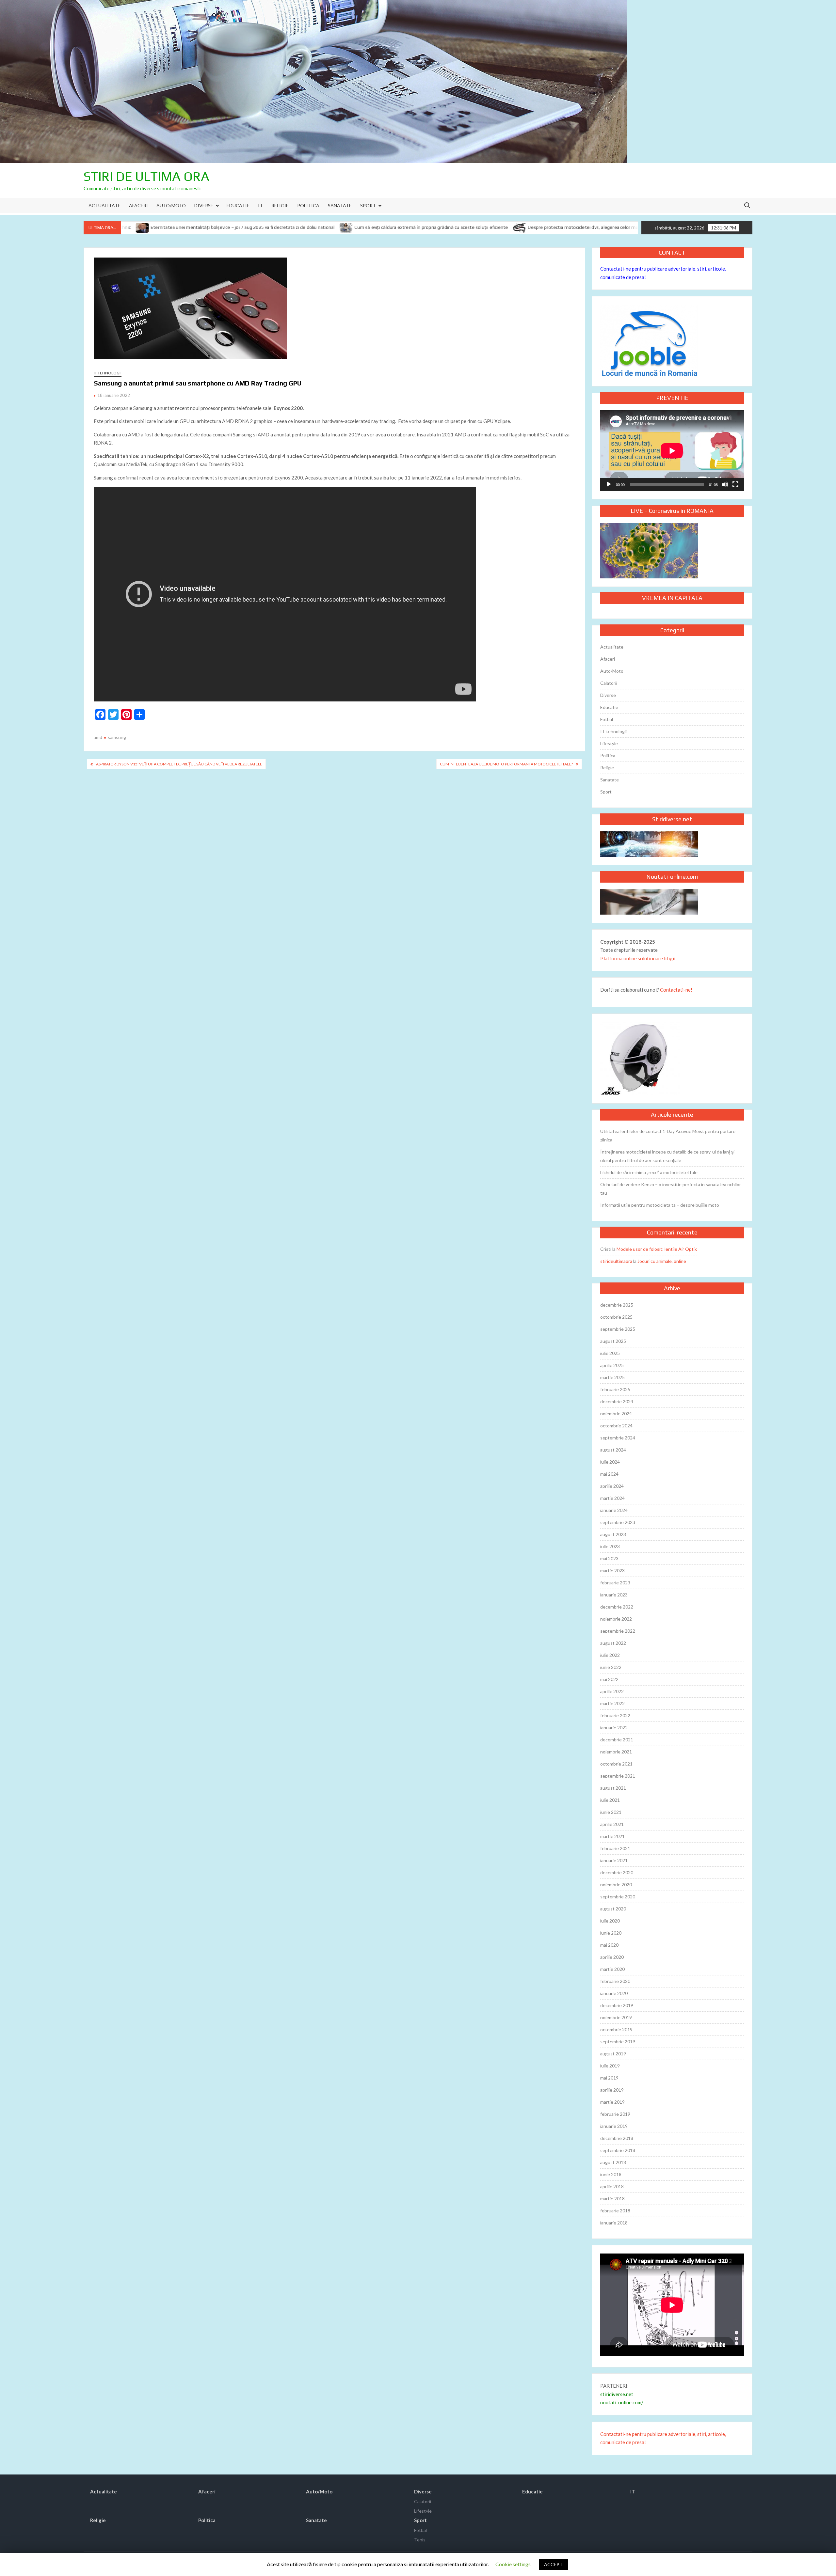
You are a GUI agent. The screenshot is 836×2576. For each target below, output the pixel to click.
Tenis (420, 2540)
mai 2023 (609, 1558)
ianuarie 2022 (614, 1728)
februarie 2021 (615, 1848)
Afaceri (138, 205)
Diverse (204, 205)
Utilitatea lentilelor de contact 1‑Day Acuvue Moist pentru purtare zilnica (668, 1135)
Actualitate (104, 205)
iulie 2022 (610, 1655)
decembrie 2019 (617, 2005)
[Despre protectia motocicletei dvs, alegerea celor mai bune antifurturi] (389, 227)
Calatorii (609, 683)
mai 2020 (609, 1945)
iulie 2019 (610, 2066)
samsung (117, 737)
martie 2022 (612, 1703)
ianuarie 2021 (614, 1860)
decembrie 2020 (617, 1872)
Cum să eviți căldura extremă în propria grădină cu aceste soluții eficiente (300, 227)
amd (98, 737)
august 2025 (613, 1341)
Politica (308, 205)
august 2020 (613, 1909)
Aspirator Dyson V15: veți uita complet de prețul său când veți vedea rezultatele (179, 764)
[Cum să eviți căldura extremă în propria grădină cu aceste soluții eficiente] (215, 227)
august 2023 (613, 1534)
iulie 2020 (610, 1921)
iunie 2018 (611, 2174)
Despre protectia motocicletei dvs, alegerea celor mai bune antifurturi (470, 227)
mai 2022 (609, 1679)
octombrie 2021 (616, 1764)
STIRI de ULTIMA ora (146, 176)
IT (260, 205)
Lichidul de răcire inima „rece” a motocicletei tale (649, 1172)
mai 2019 (609, 2078)
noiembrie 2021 (616, 1752)
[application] (672, 451)
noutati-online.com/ (622, 2402)
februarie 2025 (615, 1389)
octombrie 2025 (616, 1317)
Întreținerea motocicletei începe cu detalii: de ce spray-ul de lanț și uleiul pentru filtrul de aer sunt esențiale (667, 1156)
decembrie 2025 (617, 1305)
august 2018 (613, 2162)
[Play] (609, 484)
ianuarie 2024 (614, 1510)
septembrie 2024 (618, 1438)
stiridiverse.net (617, 2394)
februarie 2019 (615, 2114)
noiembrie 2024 (616, 1414)
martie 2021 (612, 1836)
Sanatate (340, 205)
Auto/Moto (171, 205)
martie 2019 (612, 2102)
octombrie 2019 (616, 2029)
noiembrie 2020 (616, 1885)
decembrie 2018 (617, 2138)
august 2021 (613, 1788)
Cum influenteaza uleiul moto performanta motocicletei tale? (506, 764)
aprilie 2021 (612, 1824)
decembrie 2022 (617, 1607)
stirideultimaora (616, 1261)
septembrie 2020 (618, 1897)
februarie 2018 (615, 2211)
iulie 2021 (610, 1800)
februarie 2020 (615, 1981)
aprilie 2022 (612, 1691)
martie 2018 (612, 2199)
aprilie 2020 (612, 1957)
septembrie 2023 (618, 1522)
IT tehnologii (108, 373)
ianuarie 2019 (614, 2126)
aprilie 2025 (612, 1365)
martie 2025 (612, 1377)
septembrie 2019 (618, 2042)
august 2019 (613, 2054)
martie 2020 (612, 1969)
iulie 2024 (610, 1462)
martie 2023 (612, 1571)
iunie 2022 (611, 1667)
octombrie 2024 (616, 1426)
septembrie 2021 (618, 1776)
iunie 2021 (611, 1812)
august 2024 (613, 1450)
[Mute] (725, 484)
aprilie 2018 (612, 2186)
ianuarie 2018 (614, 2223)
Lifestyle (609, 743)
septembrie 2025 (618, 1329)
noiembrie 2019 (616, 2017)
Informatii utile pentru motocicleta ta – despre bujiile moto (660, 1205)
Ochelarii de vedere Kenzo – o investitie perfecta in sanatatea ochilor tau (671, 1189)
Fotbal (607, 719)
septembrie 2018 (618, 2150)
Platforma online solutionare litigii (638, 958)
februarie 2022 (615, 1715)
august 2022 (613, 1643)
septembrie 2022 (618, 1631)
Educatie (238, 205)
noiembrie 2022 (616, 1619)
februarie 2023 (615, 1583)
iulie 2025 (610, 1353)
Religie (280, 205)
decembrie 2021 (617, 1740)
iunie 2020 (611, 1933)
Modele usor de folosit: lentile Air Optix (657, 1249)
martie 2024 (612, 1498)
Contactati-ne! (676, 990)
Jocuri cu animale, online (662, 1261)
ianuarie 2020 (614, 1993)
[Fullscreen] (735, 484)
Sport (368, 205)
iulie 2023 (610, 1546)
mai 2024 (609, 1474)
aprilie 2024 (612, 1486)
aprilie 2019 (612, 2090)
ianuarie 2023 (614, 1595)
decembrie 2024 (617, 1401)
